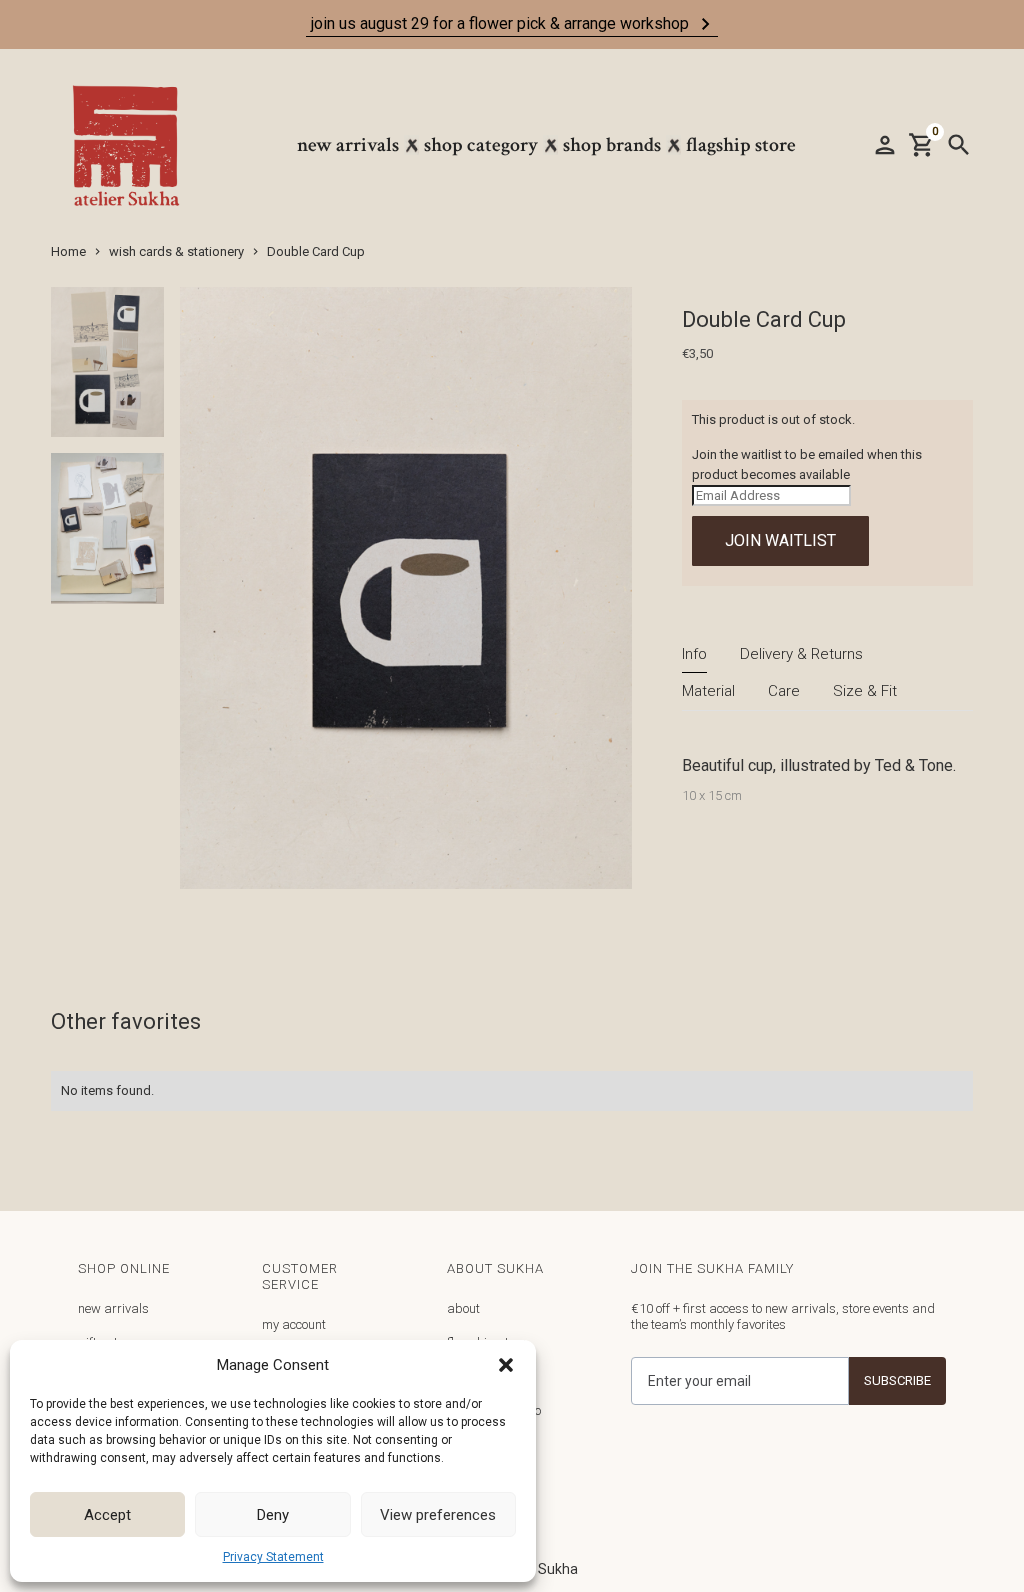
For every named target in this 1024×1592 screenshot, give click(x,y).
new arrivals (113, 1308)
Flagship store (741, 145)
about (463, 1308)
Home (68, 251)
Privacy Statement (273, 1557)
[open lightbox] (107, 370)
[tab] (694, 654)
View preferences (438, 1515)
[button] (506, 1365)
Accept (107, 1515)
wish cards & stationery (176, 251)
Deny (273, 1515)
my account (294, 1324)
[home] (136, 145)
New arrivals (348, 145)
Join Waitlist (780, 540)
